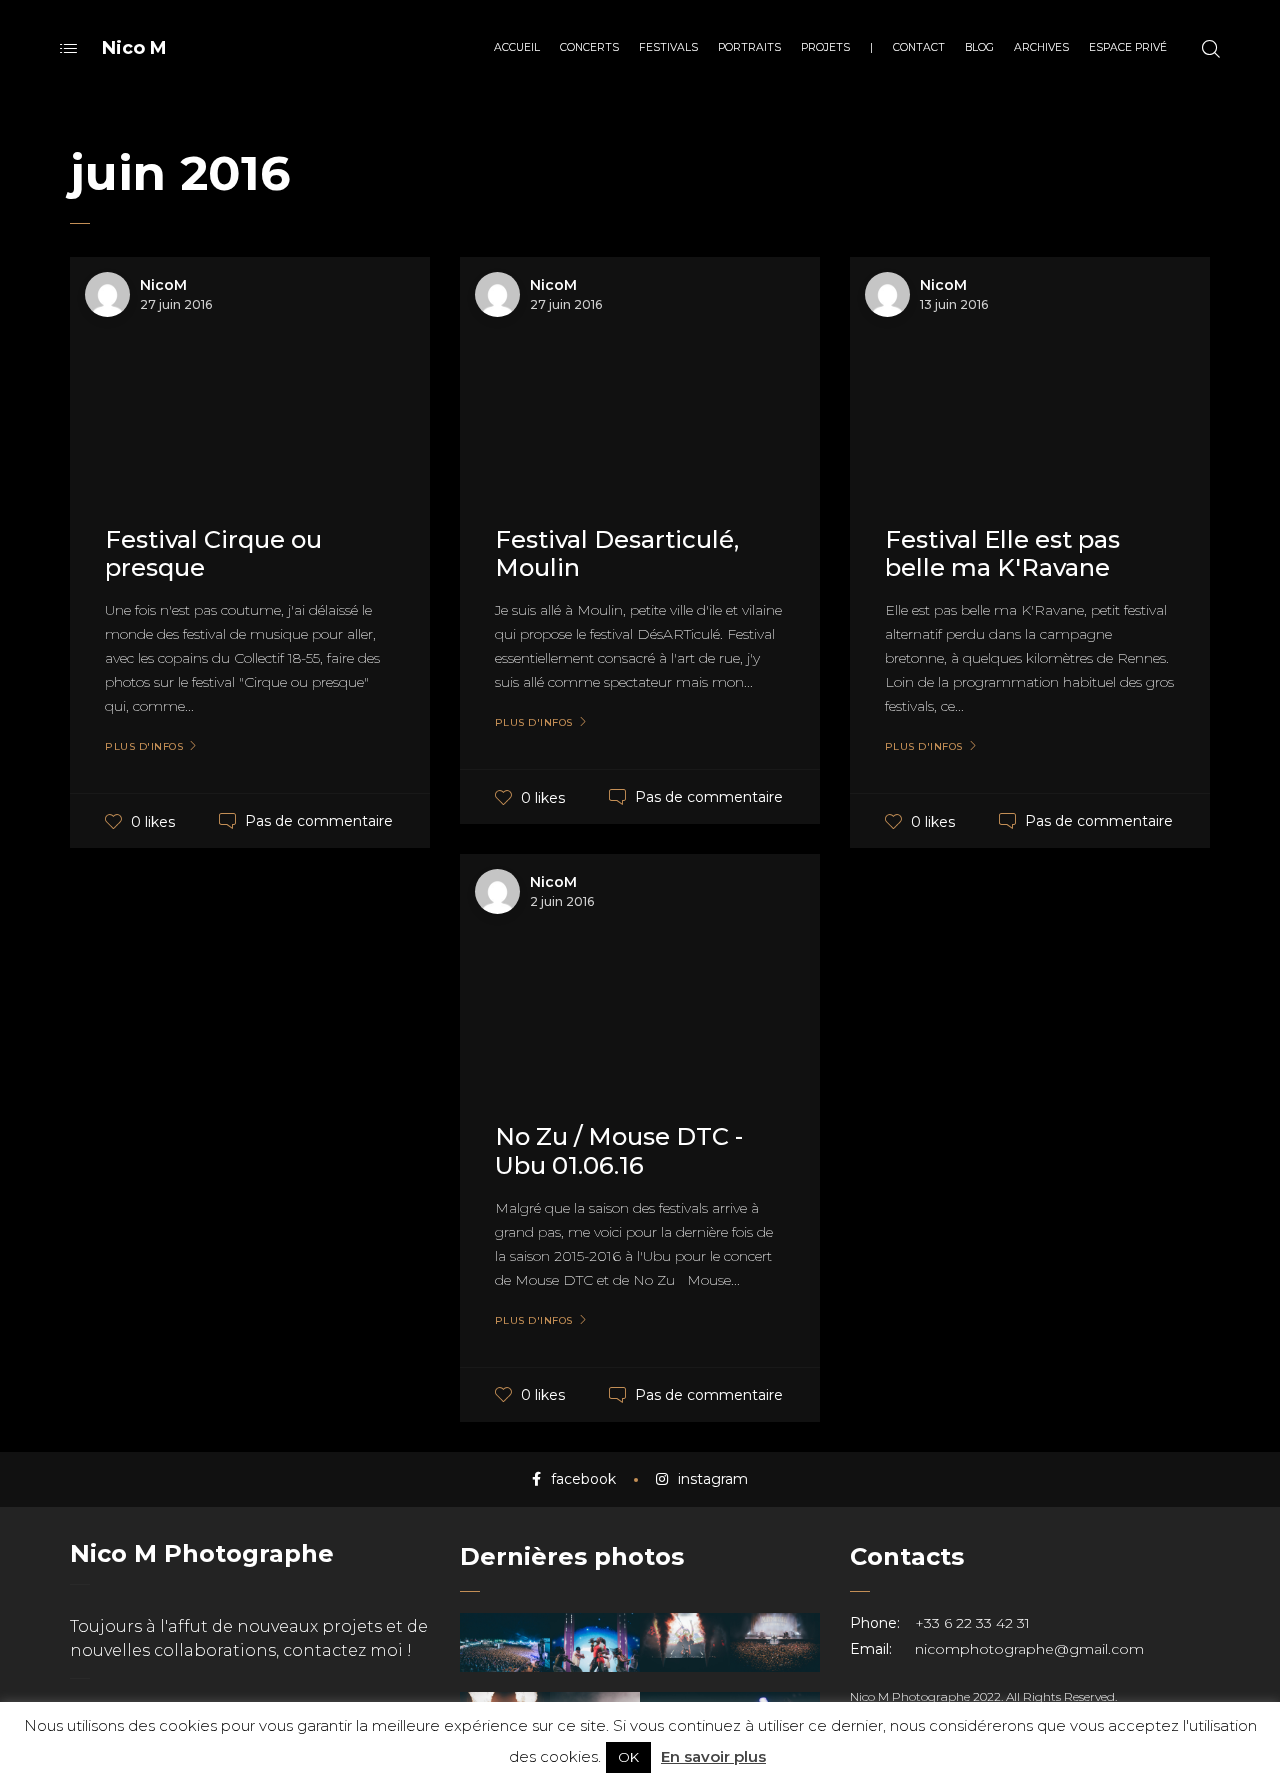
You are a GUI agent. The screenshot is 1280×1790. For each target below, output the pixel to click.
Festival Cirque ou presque (213, 554)
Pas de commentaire (319, 821)
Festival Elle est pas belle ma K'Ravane (1002, 554)
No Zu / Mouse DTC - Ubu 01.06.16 (619, 1151)
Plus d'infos (144, 747)
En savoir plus (713, 1756)
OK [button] (628, 1757)
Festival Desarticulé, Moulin (617, 554)
